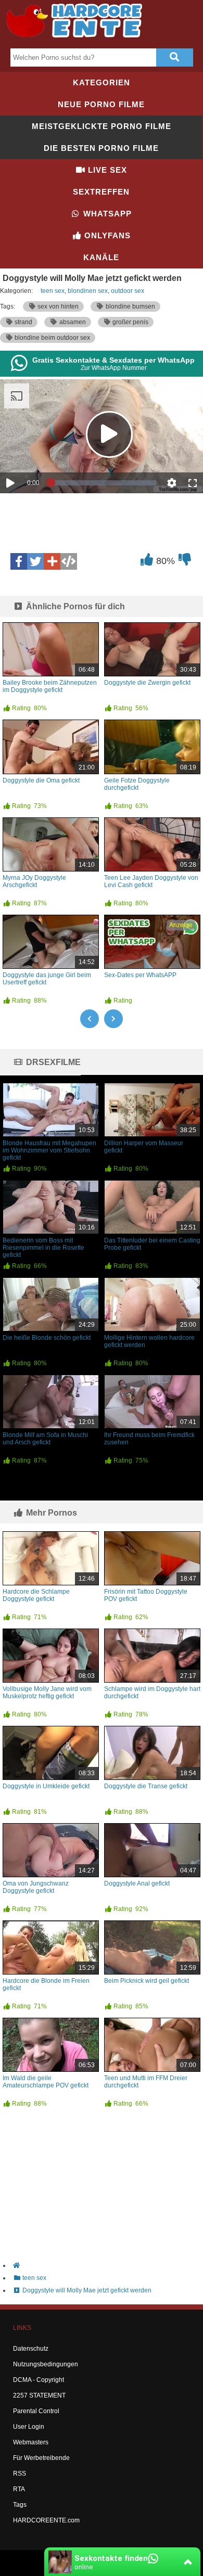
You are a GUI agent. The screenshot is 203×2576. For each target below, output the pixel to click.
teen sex (53, 291)
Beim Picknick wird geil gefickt (147, 1981)
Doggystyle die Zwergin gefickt (147, 683)
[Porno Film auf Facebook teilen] (19, 561)
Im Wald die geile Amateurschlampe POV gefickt (46, 2082)
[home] (107, 2265)
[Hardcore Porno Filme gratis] (78, 40)
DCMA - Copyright (39, 2380)
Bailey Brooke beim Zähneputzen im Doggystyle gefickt (50, 686)
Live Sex (106, 170)
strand (23, 322)
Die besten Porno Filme (101, 148)
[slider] (104, 483)
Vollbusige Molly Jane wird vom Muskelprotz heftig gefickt (47, 1693)
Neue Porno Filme (101, 104)
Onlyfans (106, 235)
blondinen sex (88, 291)
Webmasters (31, 2442)
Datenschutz (31, 2349)
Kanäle (101, 257)
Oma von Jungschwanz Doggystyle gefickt (36, 1887)
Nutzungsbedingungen (46, 2364)
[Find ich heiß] (147, 562)
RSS (20, 2474)
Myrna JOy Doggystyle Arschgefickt (34, 881)
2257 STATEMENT (39, 2395)
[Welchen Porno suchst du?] (174, 57)
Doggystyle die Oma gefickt (41, 780)
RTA (19, 2489)
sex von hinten (57, 306)
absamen (72, 322)
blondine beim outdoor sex (52, 338)
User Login (29, 2427)
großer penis (130, 322)
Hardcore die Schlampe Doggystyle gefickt (36, 1595)
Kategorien (102, 82)
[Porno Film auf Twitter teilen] (35, 561)
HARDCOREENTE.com (46, 2520)
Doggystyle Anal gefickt (137, 1883)
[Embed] (69, 561)
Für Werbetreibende (41, 2458)
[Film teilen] (52, 561)
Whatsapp (106, 214)
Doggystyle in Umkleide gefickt (46, 1786)
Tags (20, 2505)
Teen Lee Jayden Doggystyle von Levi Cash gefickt (151, 881)
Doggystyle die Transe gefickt (146, 1786)
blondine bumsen (130, 306)
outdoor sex (128, 291)
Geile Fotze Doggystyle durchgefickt (137, 784)
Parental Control (36, 2411)
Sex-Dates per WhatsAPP (140, 975)
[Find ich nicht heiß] (185, 562)
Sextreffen (101, 192)
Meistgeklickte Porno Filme (102, 126)
